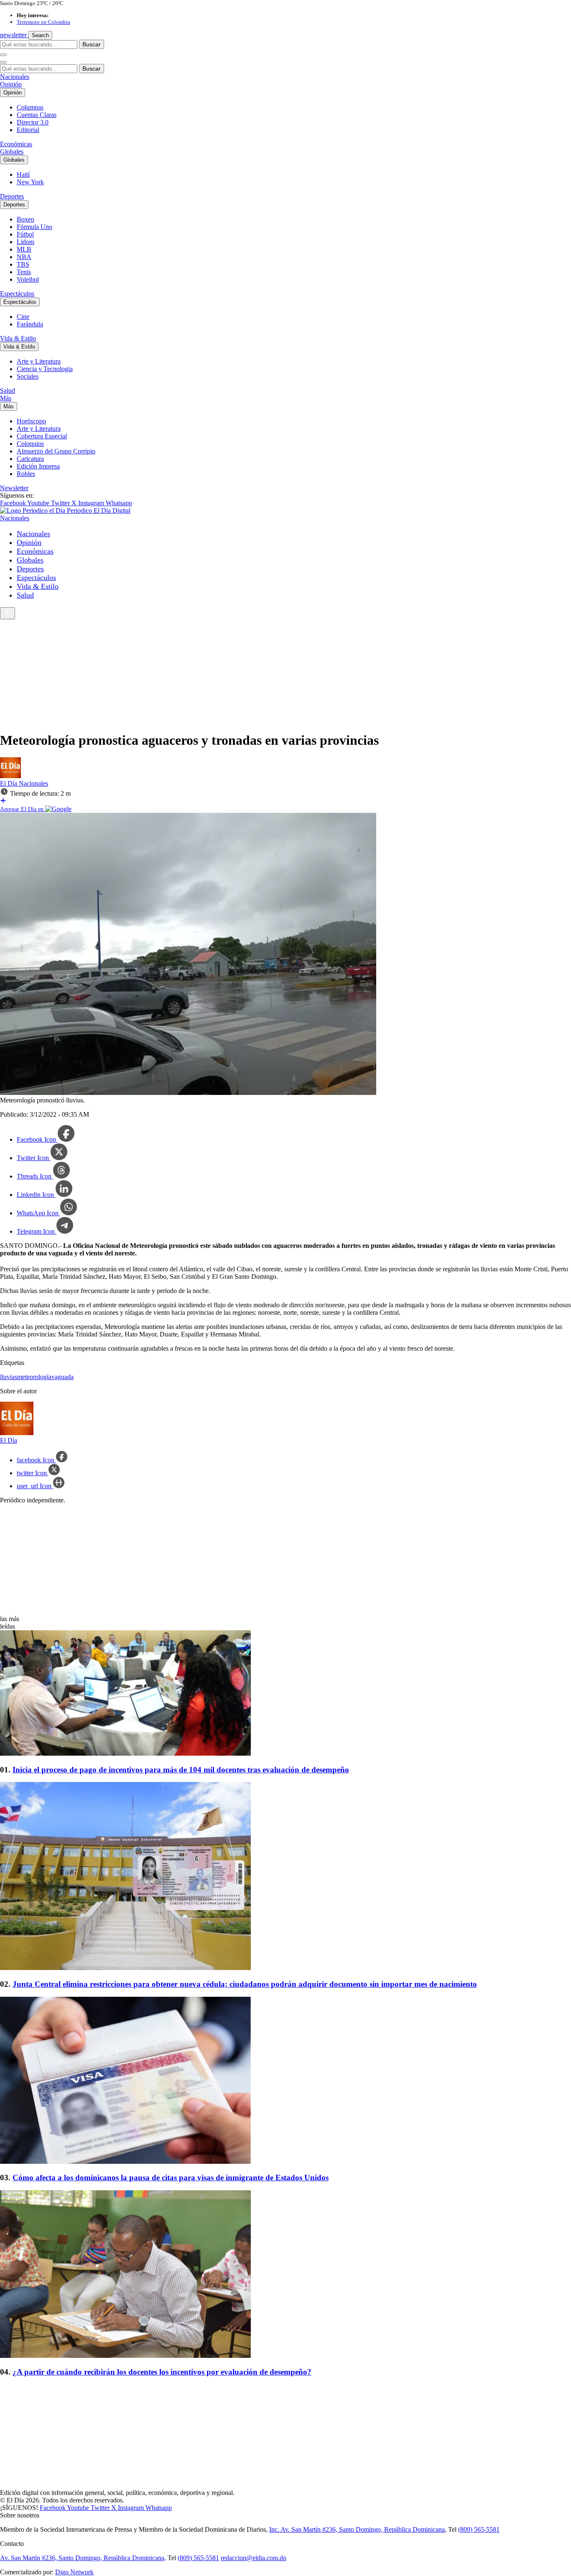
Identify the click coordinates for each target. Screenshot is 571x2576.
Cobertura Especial (42, 436)
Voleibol (28, 279)
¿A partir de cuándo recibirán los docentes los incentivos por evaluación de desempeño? (162, 2372)
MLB (24, 249)
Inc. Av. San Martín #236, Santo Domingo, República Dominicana (357, 2529)
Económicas (16, 144)
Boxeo (25, 219)
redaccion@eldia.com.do (254, 2558)
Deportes (12, 196)
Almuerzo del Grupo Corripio (56, 451)
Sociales (28, 376)
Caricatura (30, 459)
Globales (12, 151)
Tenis (24, 272)
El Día (9, 783)
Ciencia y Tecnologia (45, 369)
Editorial (28, 130)
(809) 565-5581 (479, 2529)
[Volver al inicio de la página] (8, 613)
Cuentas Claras (37, 115)
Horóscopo (31, 421)
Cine (23, 317)
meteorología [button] (34, 1377)
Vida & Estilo (18, 338)
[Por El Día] (10, 776)
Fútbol (25, 234)
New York (30, 182)
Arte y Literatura (39, 361)
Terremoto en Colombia (43, 22)
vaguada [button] (62, 1377)
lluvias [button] (9, 1377)
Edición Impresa (38, 466)
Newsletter (14, 488)
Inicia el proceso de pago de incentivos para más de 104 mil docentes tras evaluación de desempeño (181, 1770)
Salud (8, 391)
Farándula (30, 324)
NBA (24, 257)
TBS (23, 264)
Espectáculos (17, 294)
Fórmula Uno (34, 227)
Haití (23, 174)
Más (6, 398)
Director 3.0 (33, 122)
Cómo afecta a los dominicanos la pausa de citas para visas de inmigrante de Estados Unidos (171, 2178)
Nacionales (15, 77)
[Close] (3, 62)
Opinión (11, 84)
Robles (26, 474)
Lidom (25, 242)
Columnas (30, 107)
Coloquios (30, 444)
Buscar (92, 44)
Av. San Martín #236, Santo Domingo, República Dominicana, (83, 2558)
